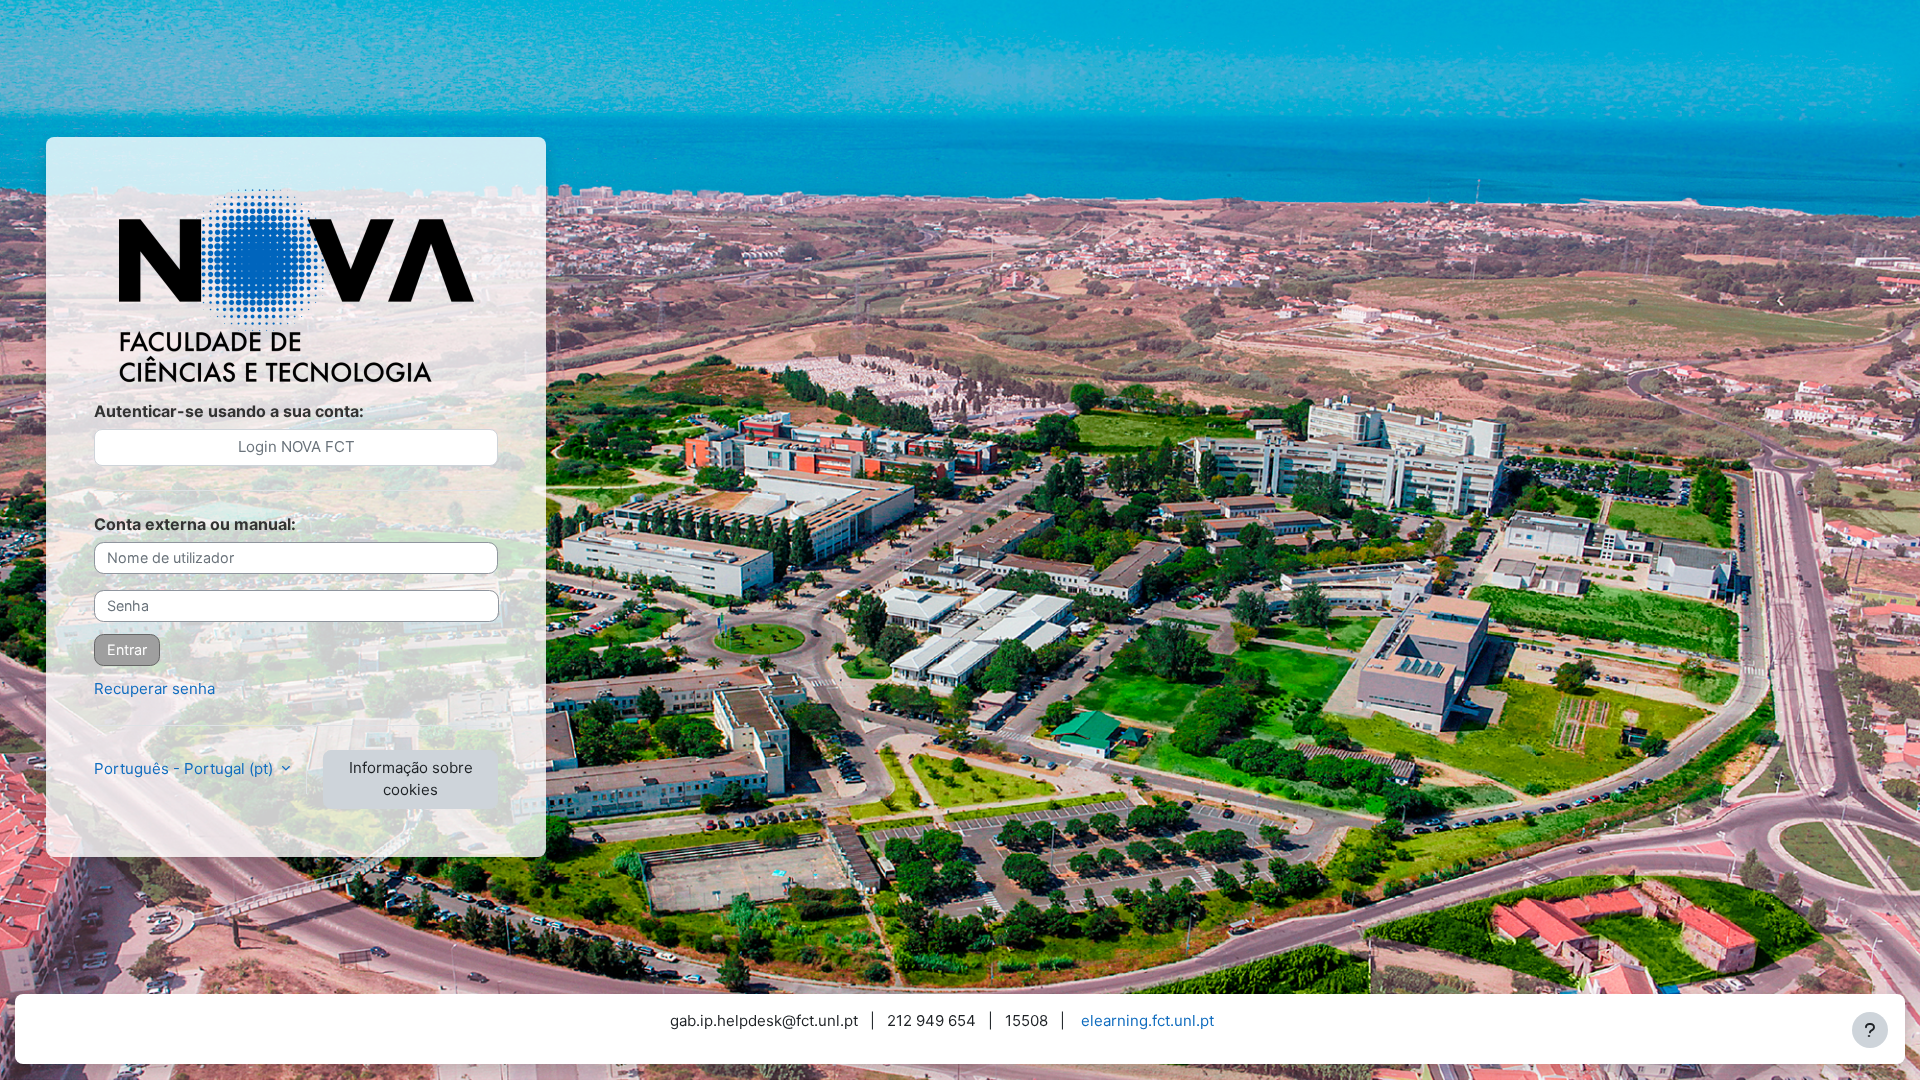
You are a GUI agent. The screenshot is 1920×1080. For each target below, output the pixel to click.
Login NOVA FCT (296, 446)
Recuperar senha (154, 688)
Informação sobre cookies (411, 779)
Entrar (127, 649)
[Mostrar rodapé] (1870, 1030)
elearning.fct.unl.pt (1147, 1020)
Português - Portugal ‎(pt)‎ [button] (185, 768)
